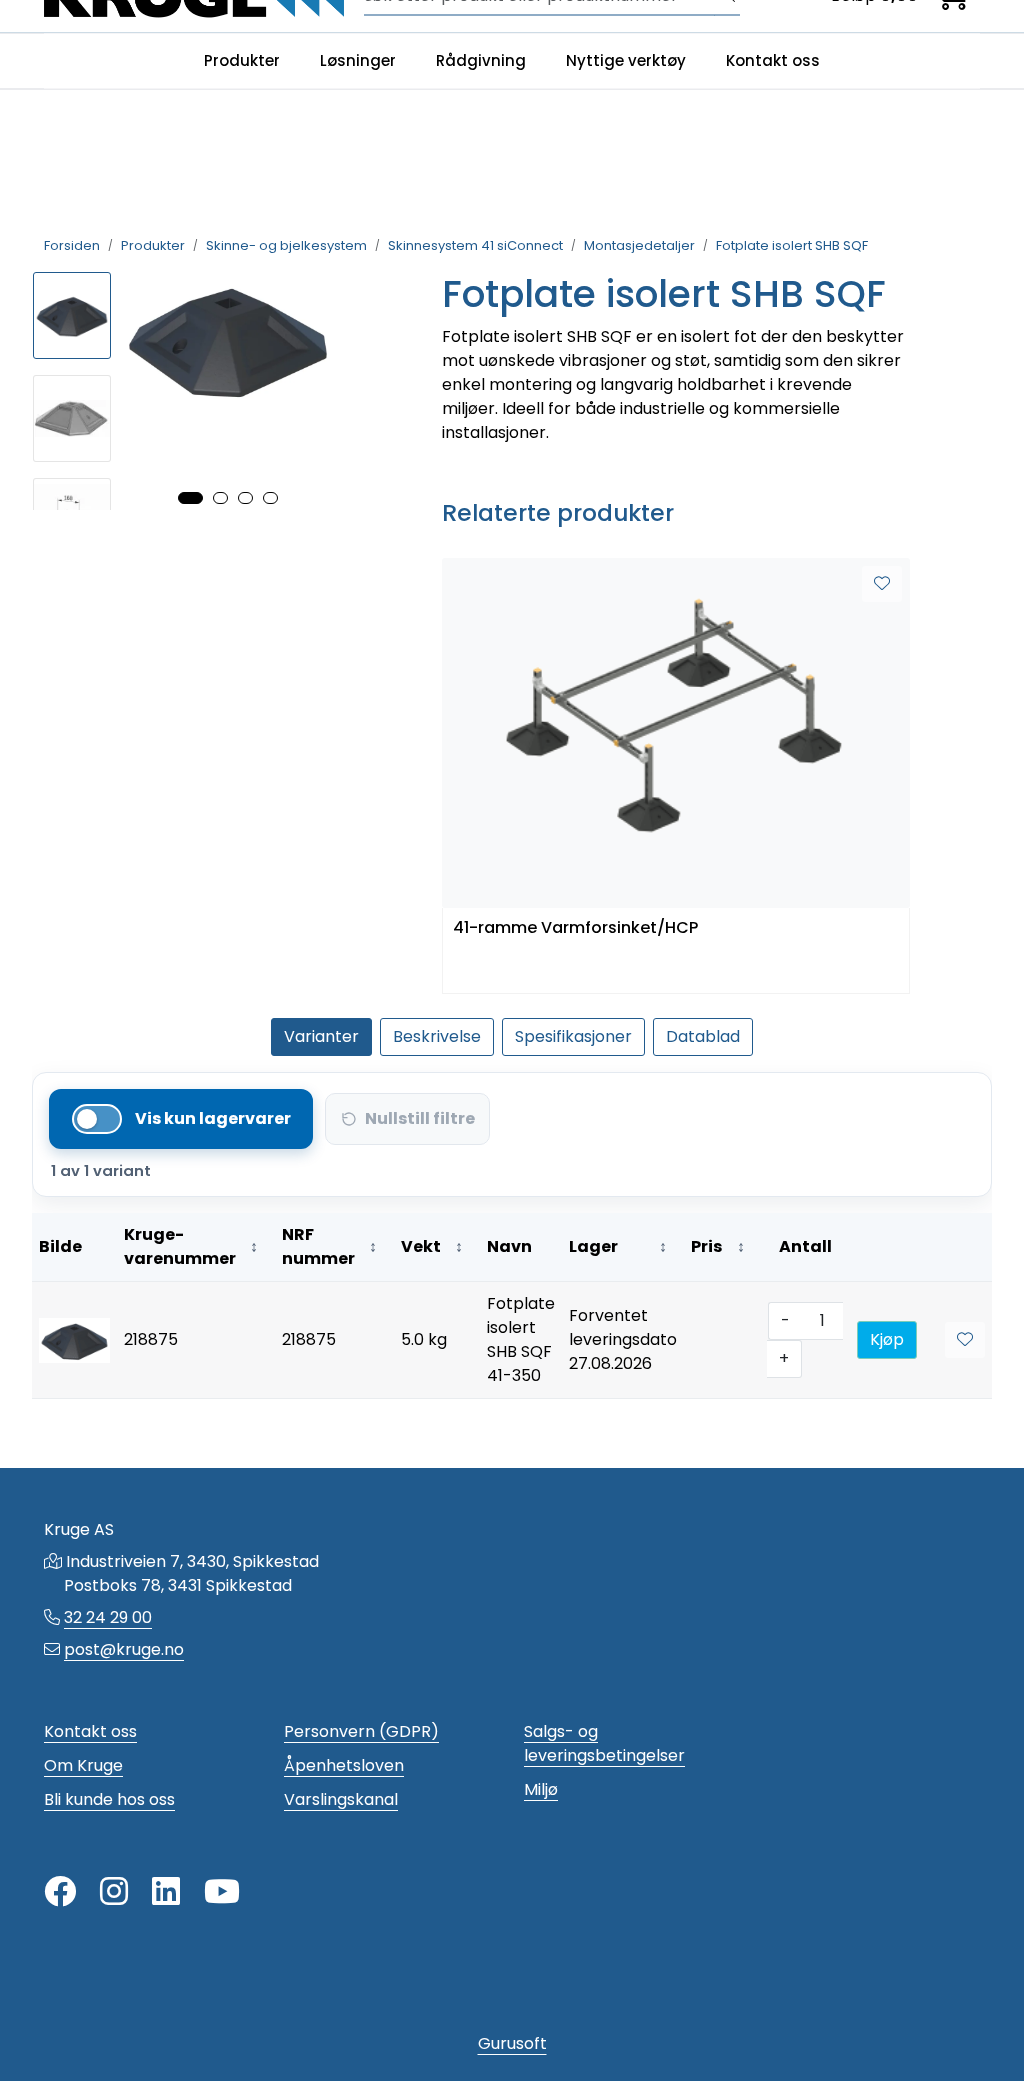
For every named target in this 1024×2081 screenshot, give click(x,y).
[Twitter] (60, 1892)
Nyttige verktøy (626, 60)
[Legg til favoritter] (882, 584)
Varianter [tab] (321, 1036)
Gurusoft (512, 2043)
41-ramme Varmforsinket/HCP (575, 928)
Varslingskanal (341, 1799)
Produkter (242, 60)
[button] (190, 498)
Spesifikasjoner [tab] (573, 1036)
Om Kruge (83, 1765)
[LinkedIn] (166, 1892)
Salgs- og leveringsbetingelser (604, 1743)
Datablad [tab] (703, 1036)
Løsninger (358, 60)
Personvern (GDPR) (361, 1731)
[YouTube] (222, 1892)
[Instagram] (114, 1892)
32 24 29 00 (108, 1617)
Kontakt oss (773, 60)
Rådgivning (481, 60)
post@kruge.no (124, 1649)
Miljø (541, 1789)
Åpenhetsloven (344, 1765)
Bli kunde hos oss (109, 1799)
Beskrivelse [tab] (437, 1036)
